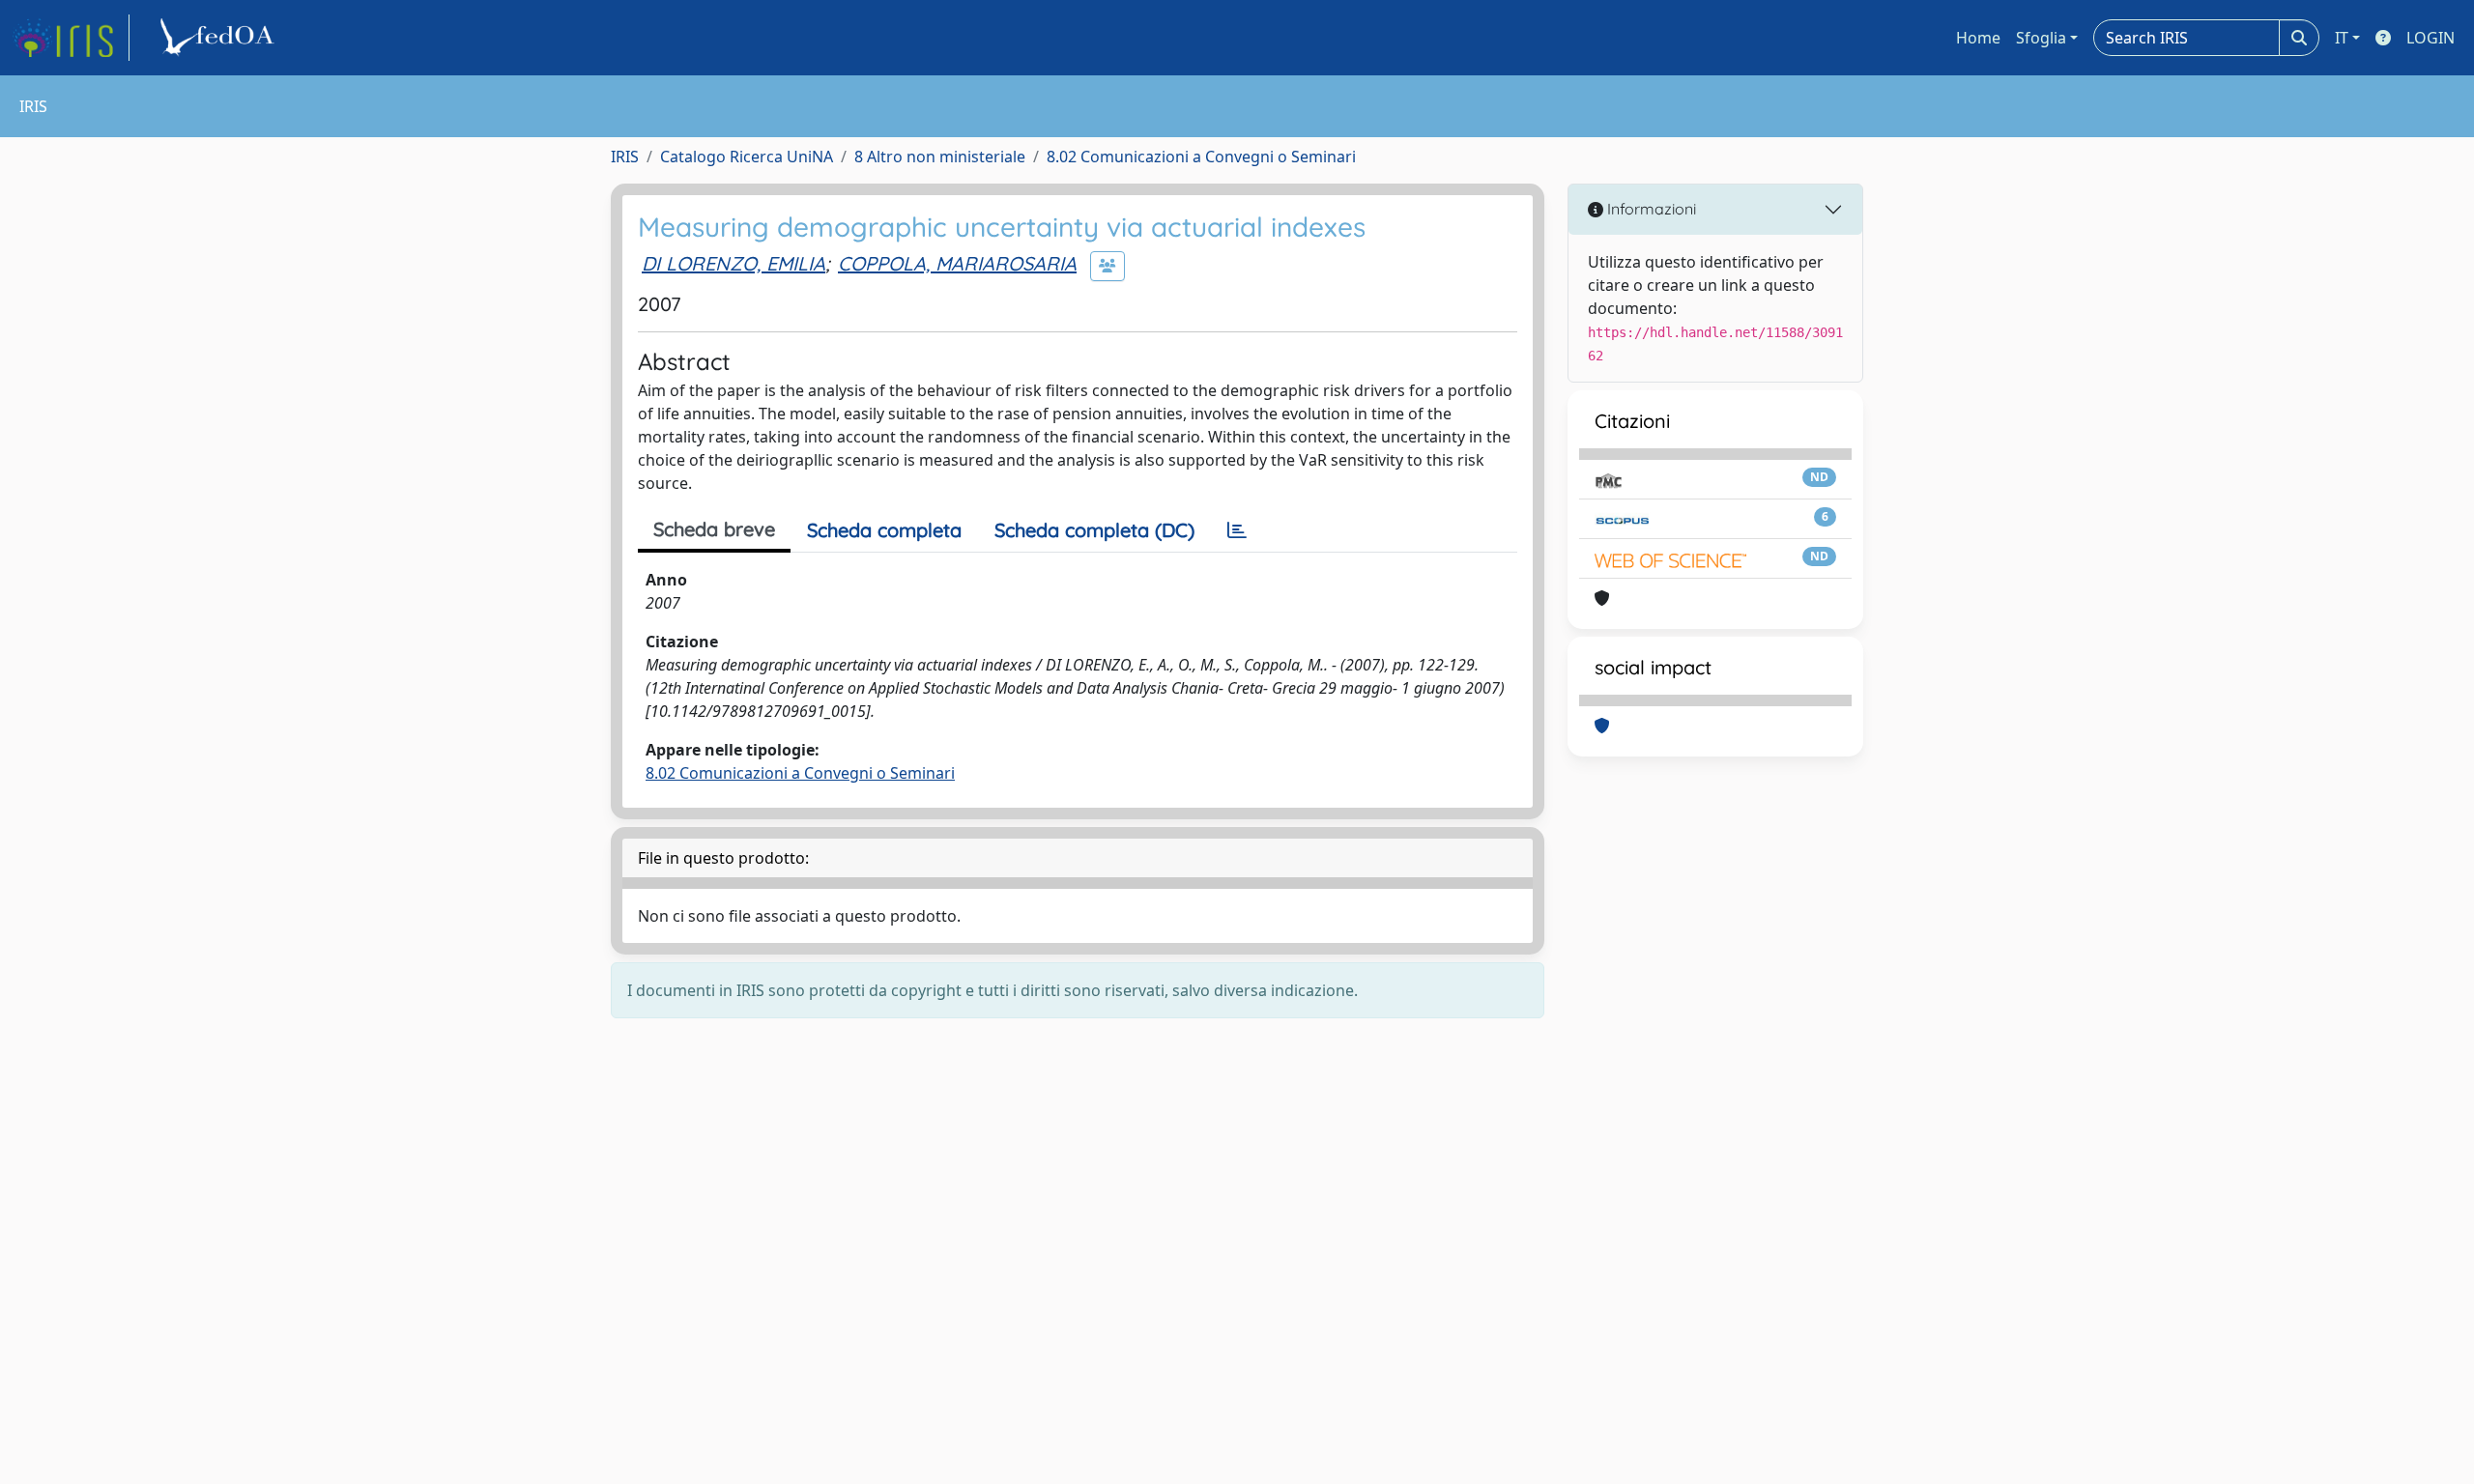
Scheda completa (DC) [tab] (1094, 530)
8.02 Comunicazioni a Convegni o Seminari (1201, 157)
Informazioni (1650, 209)
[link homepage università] (220, 38)
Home (1978, 38)
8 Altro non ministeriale (940, 157)
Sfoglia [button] (2041, 38)
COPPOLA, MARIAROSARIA (957, 263)
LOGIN (2431, 38)
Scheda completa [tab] (884, 530)
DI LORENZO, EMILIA (734, 263)
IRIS (625, 157)
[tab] (1237, 530)
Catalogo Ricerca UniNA (747, 157)
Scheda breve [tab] (714, 529)
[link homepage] (71, 38)
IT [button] (2342, 38)
